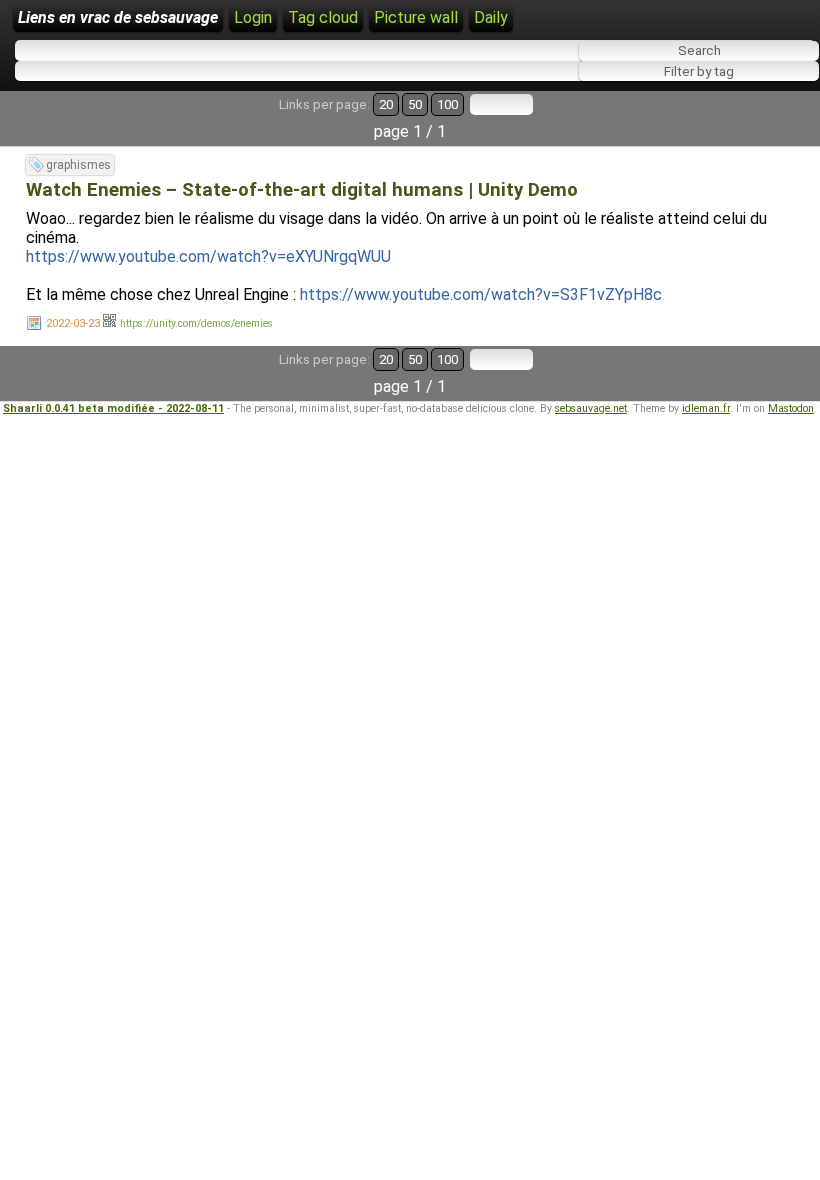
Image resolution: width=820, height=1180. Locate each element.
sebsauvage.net (591, 408)
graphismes (78, 165)
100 (447, 104)
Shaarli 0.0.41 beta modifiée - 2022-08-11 (113, 408)
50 (415, 104)
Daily (491, 17)
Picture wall (416, 17)
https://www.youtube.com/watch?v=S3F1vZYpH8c (481, 294)
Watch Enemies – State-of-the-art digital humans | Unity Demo (302, 190)
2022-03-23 (73, 323)
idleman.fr (706, 408)
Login (253, 17)
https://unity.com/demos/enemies (196, 323)
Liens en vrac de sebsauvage (118, 17)
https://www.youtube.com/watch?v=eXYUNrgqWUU (208, 256)
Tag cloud (323, 17)
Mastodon (791, 408)
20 (386, 104)
